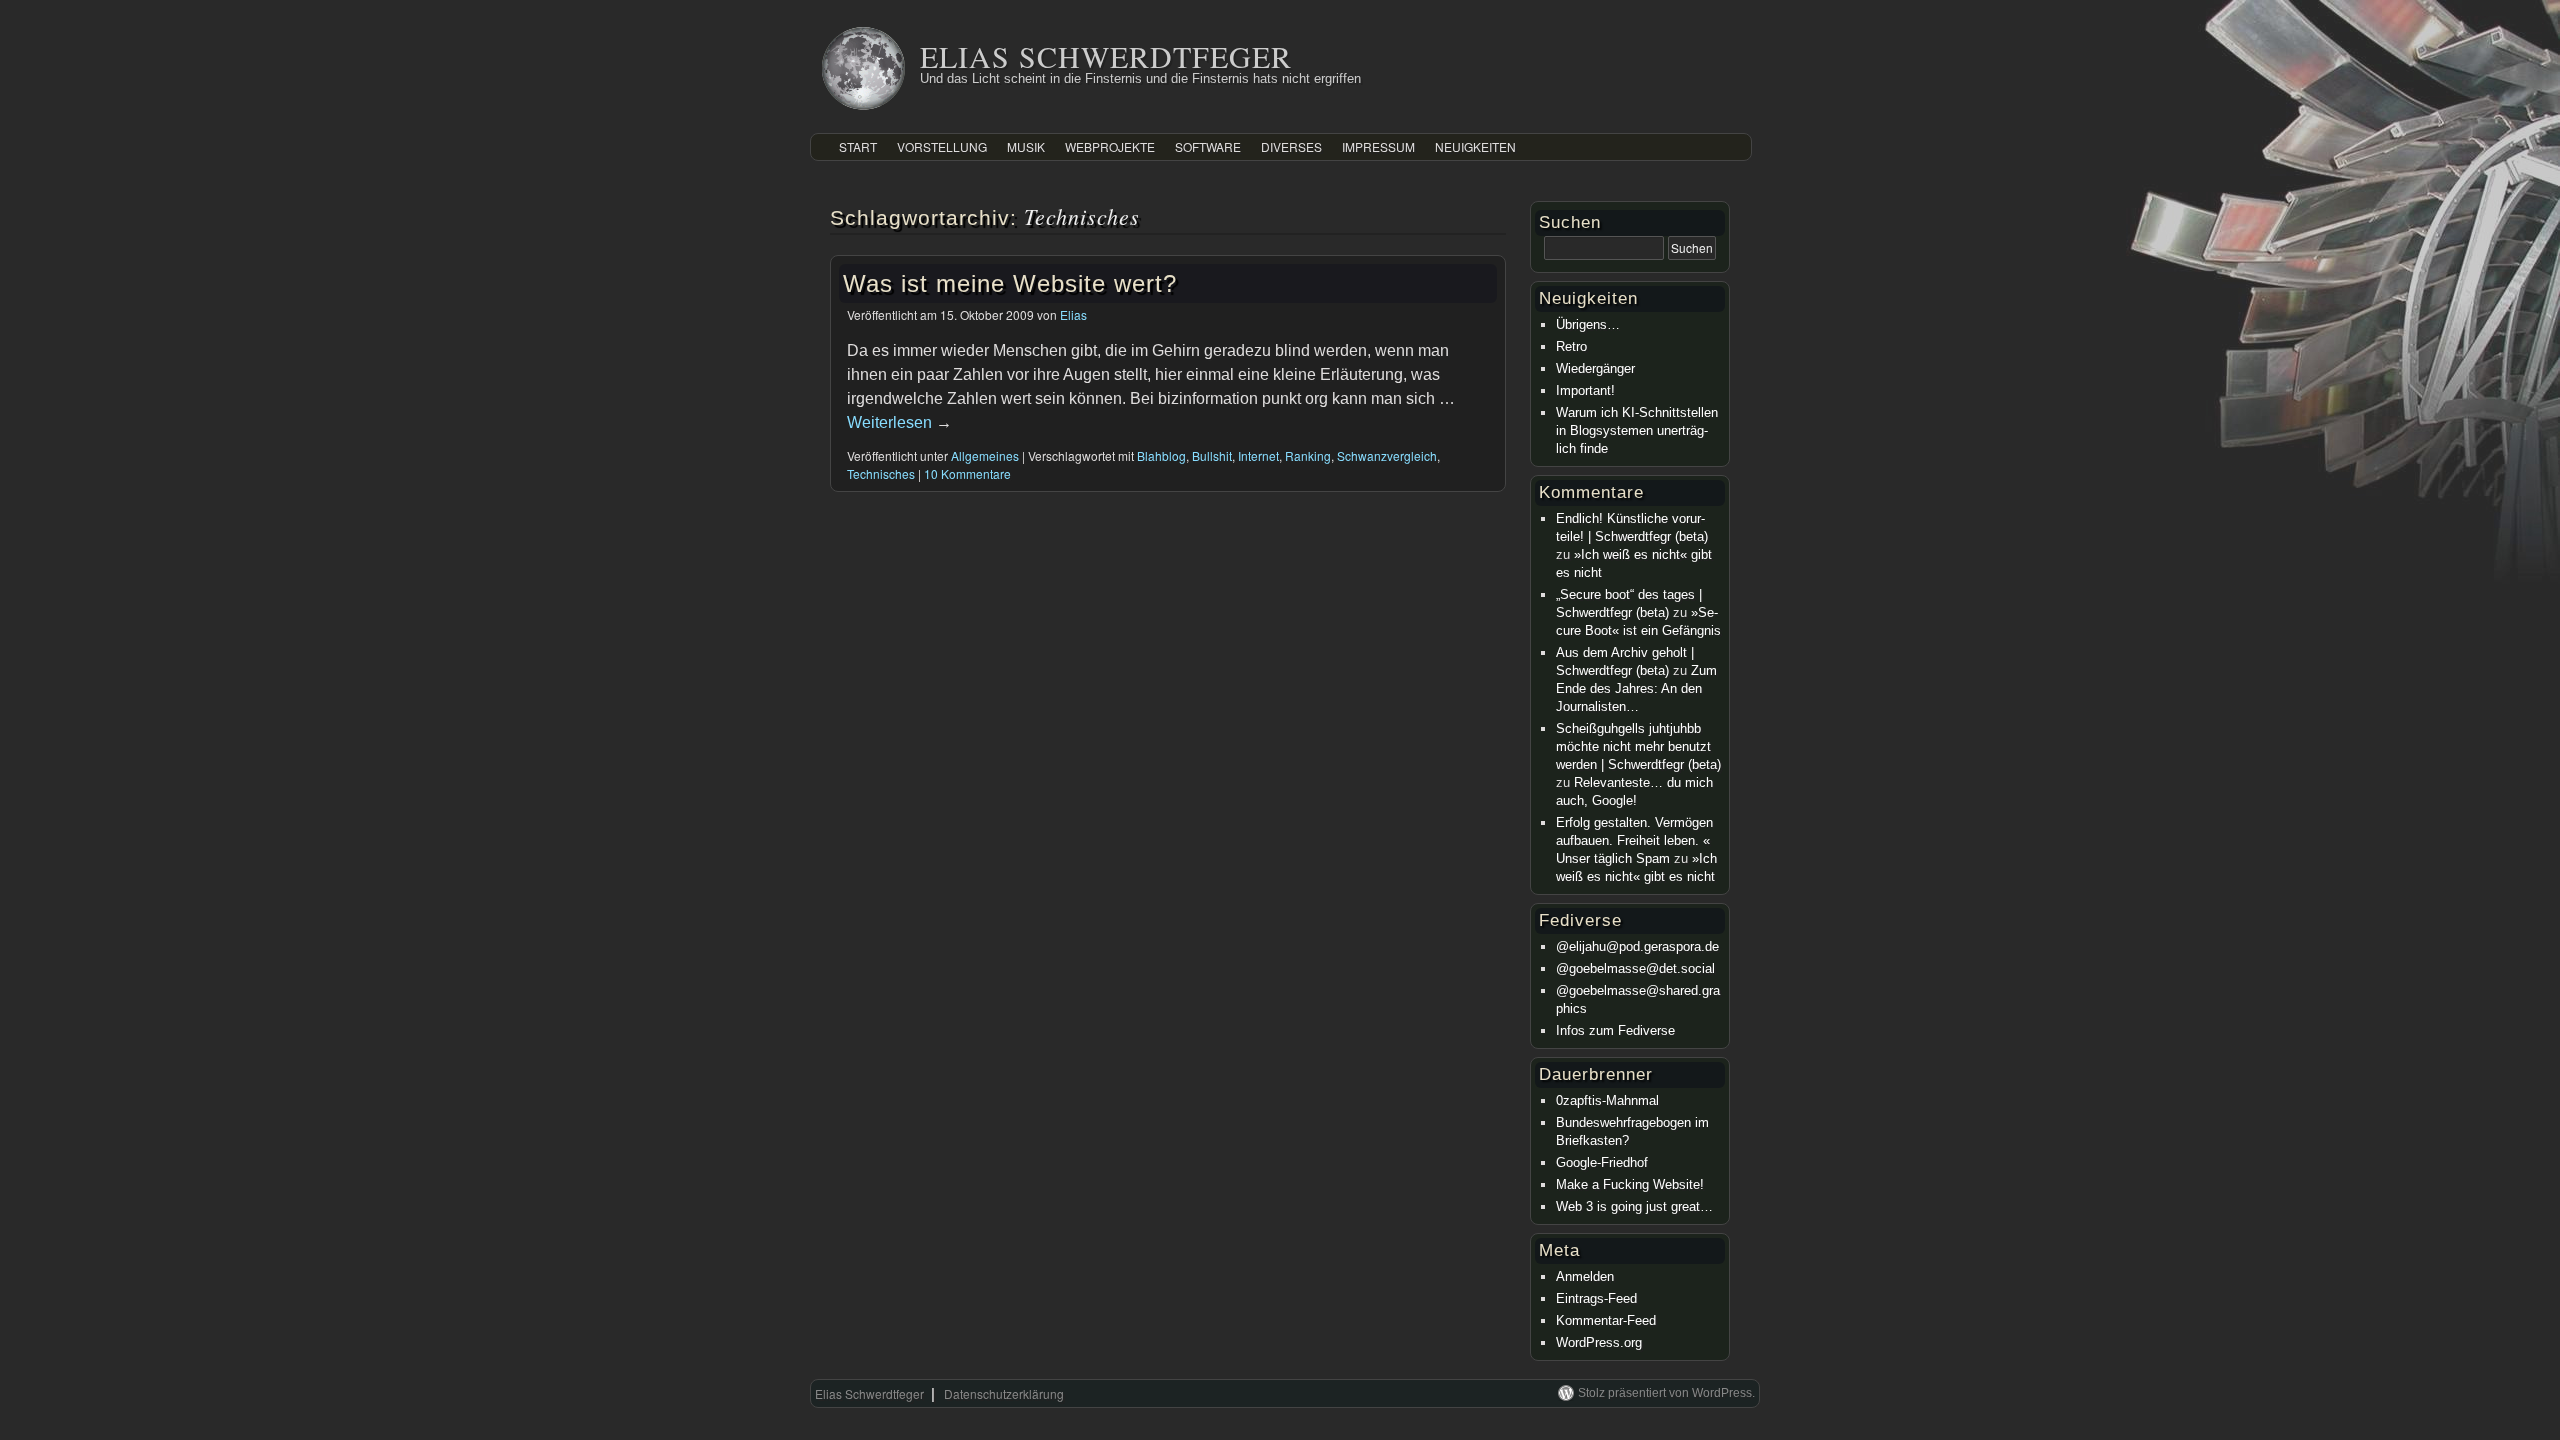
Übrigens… (1588, 324)
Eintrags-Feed (1596, 1298)
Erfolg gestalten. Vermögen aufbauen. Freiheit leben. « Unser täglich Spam (1634, 840)
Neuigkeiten (1475, 146)
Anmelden (1585, 1276)
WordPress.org (1599, 1342)
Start (858, 146)
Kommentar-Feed (1606, 1320)
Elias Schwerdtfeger (1106, 56)
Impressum (1378, 146)
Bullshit (1212, 455)
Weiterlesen (899, 422)
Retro (1571, 346)
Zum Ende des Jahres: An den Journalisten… (1636, 688)
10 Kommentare (967, 473)
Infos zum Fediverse (1615, 1030)
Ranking (1308, 455)
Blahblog (1161, 455)
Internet (1258, 455)
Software (1208, 146)
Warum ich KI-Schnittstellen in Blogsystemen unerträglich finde (1637, 430)
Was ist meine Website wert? (1010, 283)
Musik (1026, 146)
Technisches (881, 473)
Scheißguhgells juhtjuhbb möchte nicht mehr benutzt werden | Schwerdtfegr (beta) (1638, 746)
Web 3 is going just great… (1634, 1206)
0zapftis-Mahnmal (1607, 1100)
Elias (1073, 314)
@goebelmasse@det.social (1635, 968)
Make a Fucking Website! (1630, 1184)
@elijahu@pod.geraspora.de (1637, 946)
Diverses (1291, 146)
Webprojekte (1110, 146)
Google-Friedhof (1602, 1162)
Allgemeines (985, 455)
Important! (1585, 390)
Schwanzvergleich (1387, 455)
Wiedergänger (1595, 368)
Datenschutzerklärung (1004, 1393)
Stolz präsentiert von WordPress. (1666, 1393)
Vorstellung (942, 146)
